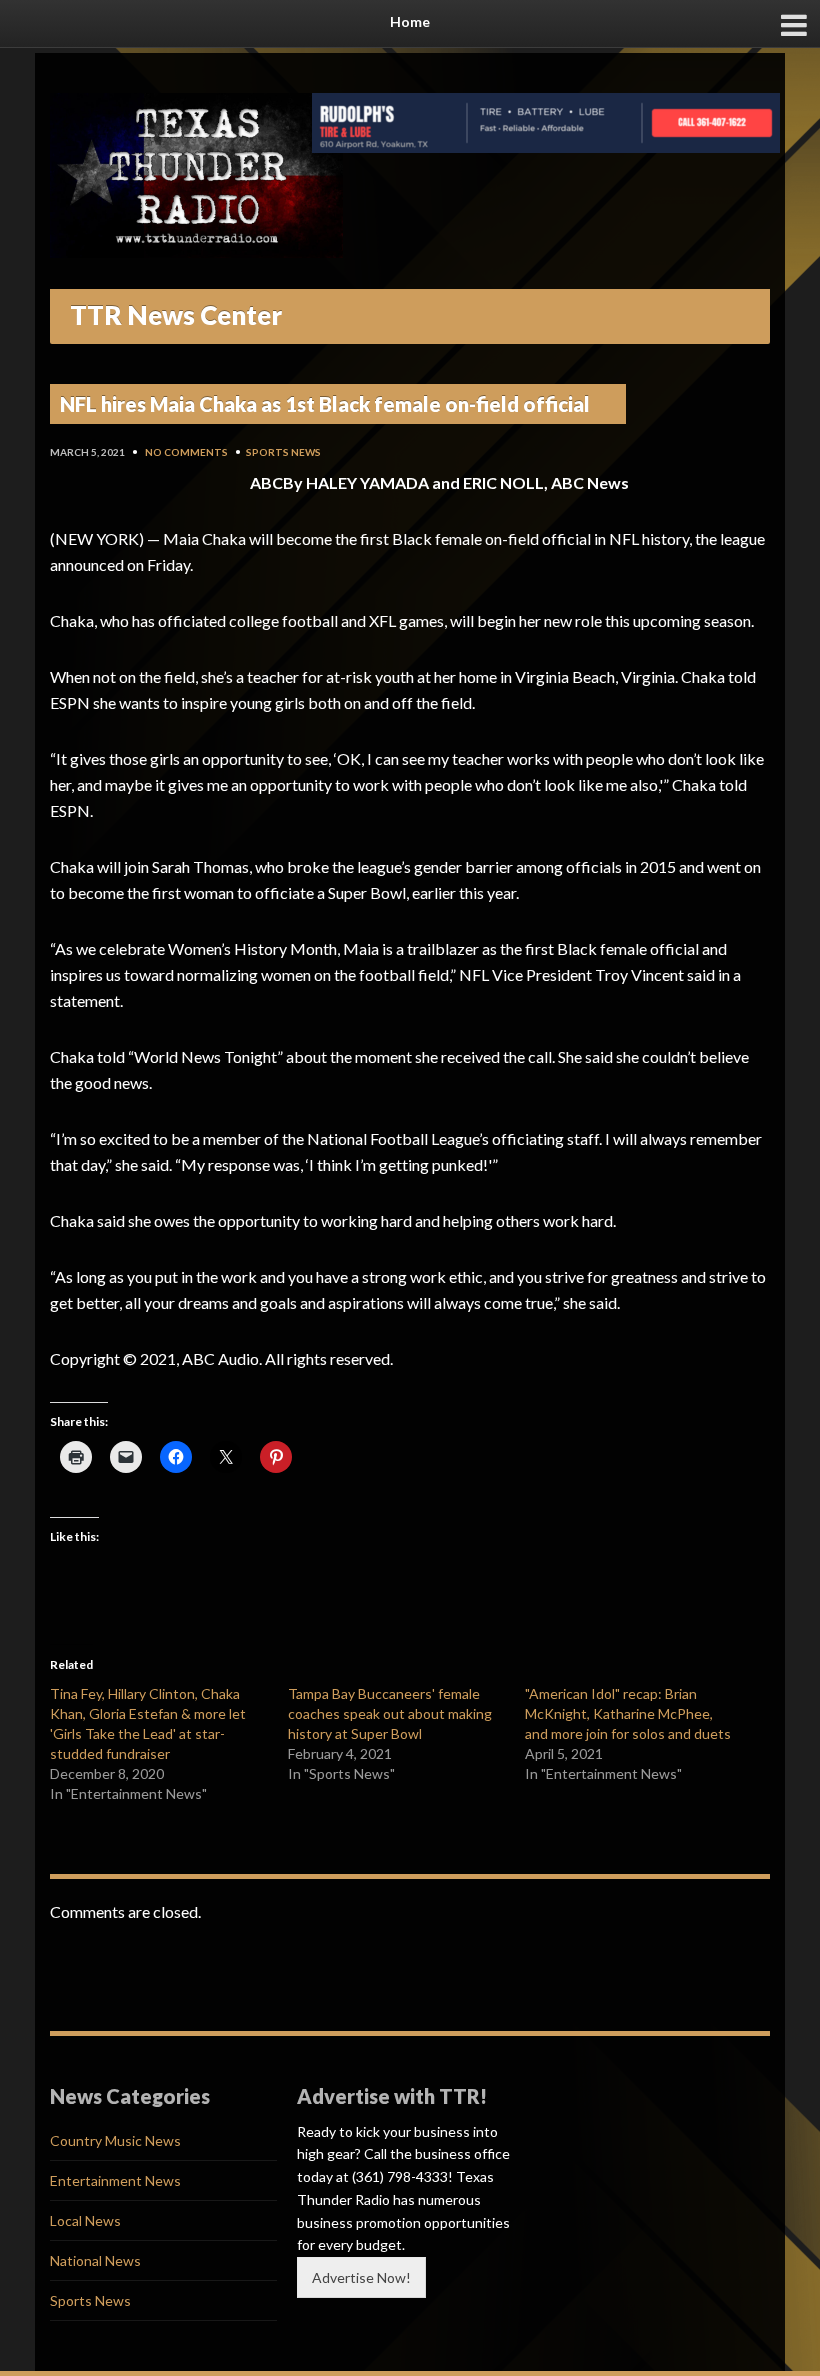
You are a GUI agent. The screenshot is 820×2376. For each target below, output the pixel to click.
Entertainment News (115, 2180)
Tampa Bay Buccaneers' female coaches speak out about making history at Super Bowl (390, 1713)
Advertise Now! (361, 2277)
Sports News (283, 452)
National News (95, 2260)
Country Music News (115, 2140)
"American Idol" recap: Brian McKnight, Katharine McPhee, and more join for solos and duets (628, 1713)
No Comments (186, 452)
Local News (85, 2220)
